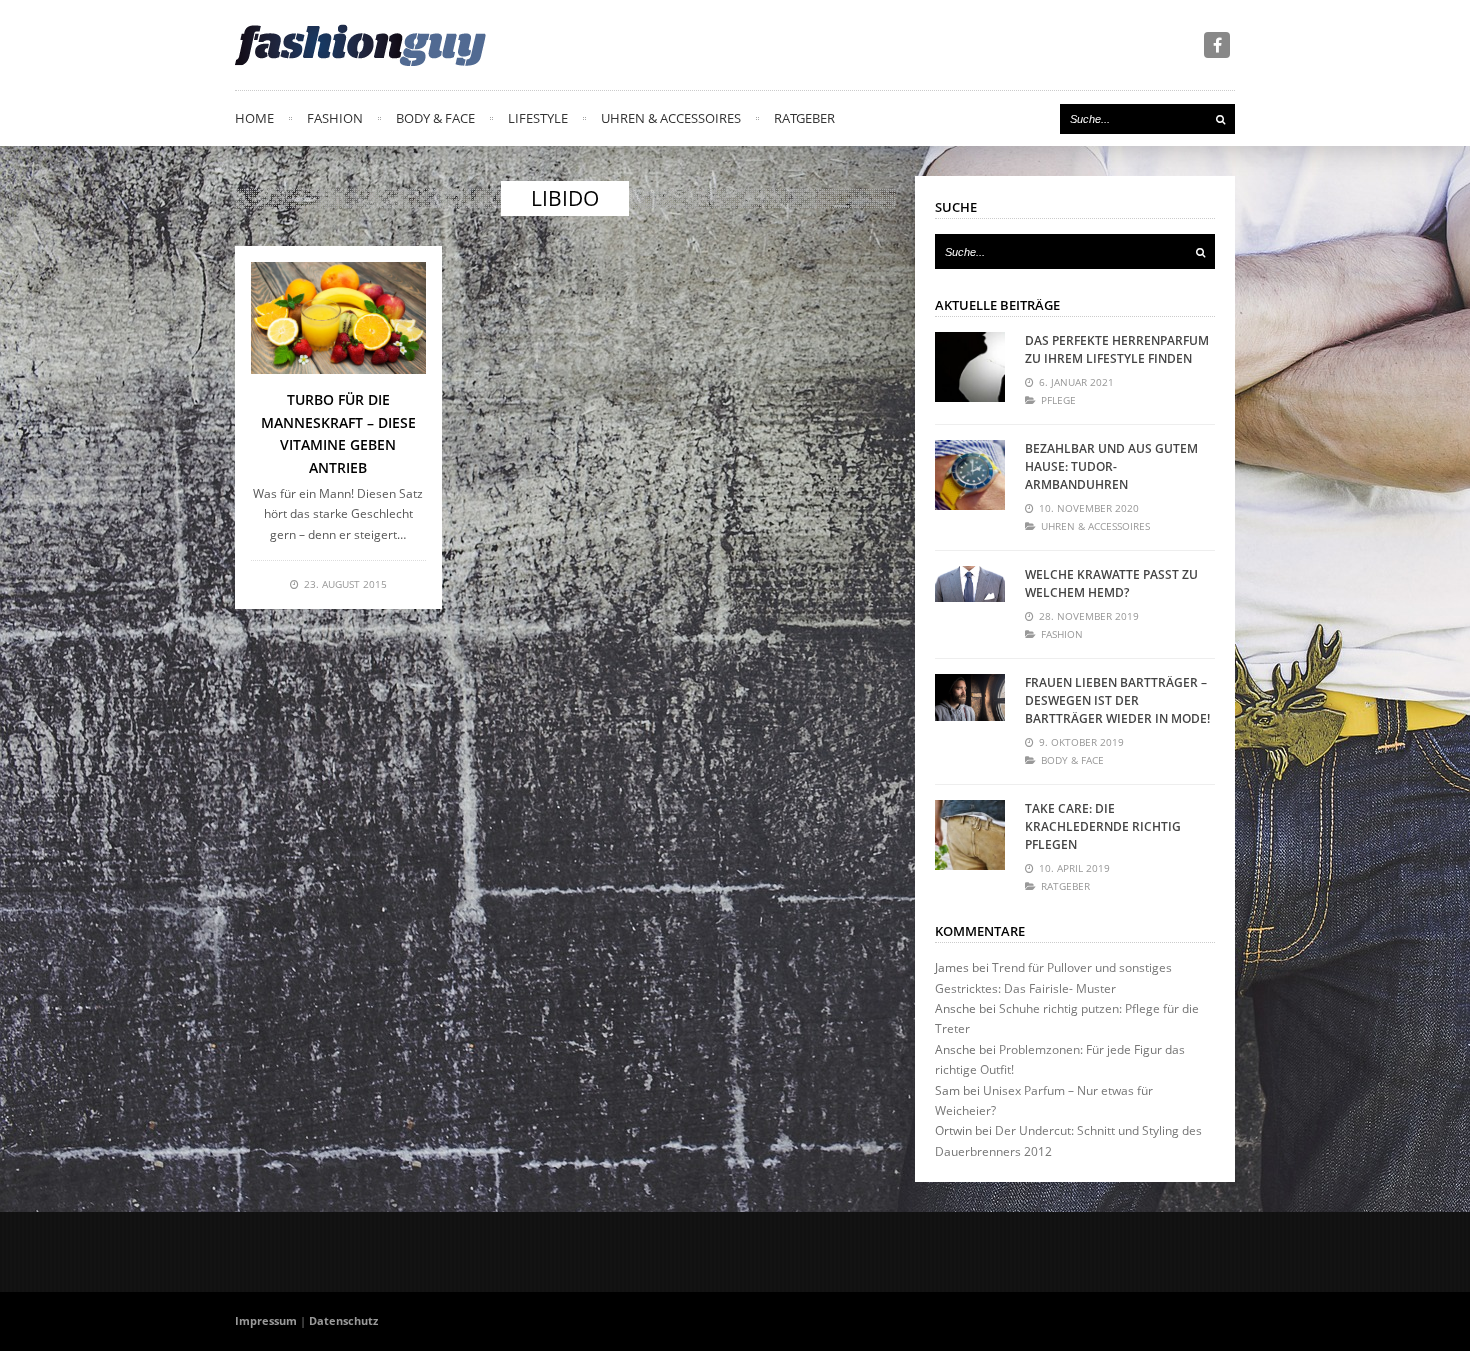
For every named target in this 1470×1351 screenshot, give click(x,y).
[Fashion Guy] (360, 45)
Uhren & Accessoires (671, 118)
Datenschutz (343, 1320)
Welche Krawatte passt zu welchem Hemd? (1111, 583)
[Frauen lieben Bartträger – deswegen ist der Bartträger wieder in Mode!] (970, 709)
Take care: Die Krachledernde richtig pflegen (1103, 826)
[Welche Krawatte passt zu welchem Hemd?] (970, 601)
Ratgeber (804, 118)
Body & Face (435, 118)
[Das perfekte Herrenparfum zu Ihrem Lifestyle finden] (970, 367)
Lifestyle (538, 118)
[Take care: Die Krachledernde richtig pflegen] (970, 835)
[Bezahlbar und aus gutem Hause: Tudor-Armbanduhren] (970, 475)
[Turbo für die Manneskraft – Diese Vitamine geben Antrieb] (338, 318)
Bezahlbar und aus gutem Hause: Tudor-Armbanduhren (1111, 466)
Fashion (335, 118)
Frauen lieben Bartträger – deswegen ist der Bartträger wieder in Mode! (1117, 700)
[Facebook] (1217, 45)
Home (254, 118)
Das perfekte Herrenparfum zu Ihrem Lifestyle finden (1117, 349)
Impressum (266, 1320)
